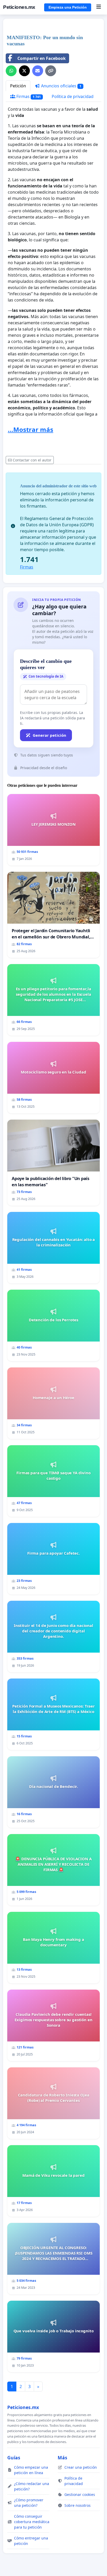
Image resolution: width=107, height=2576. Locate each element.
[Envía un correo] (38, 71)
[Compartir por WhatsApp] (11, 71)
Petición (18, 86)
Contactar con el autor (32, 460)
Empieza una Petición (68, 7)
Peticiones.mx (19, 7)
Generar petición (49, 735)
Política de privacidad (73, 96)
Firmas (28, 96)
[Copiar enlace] (51, 71)
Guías (14, 2458)
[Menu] (99, 7)
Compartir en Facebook (42, 58)
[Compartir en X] (24, 71)
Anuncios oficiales (61, 86)
